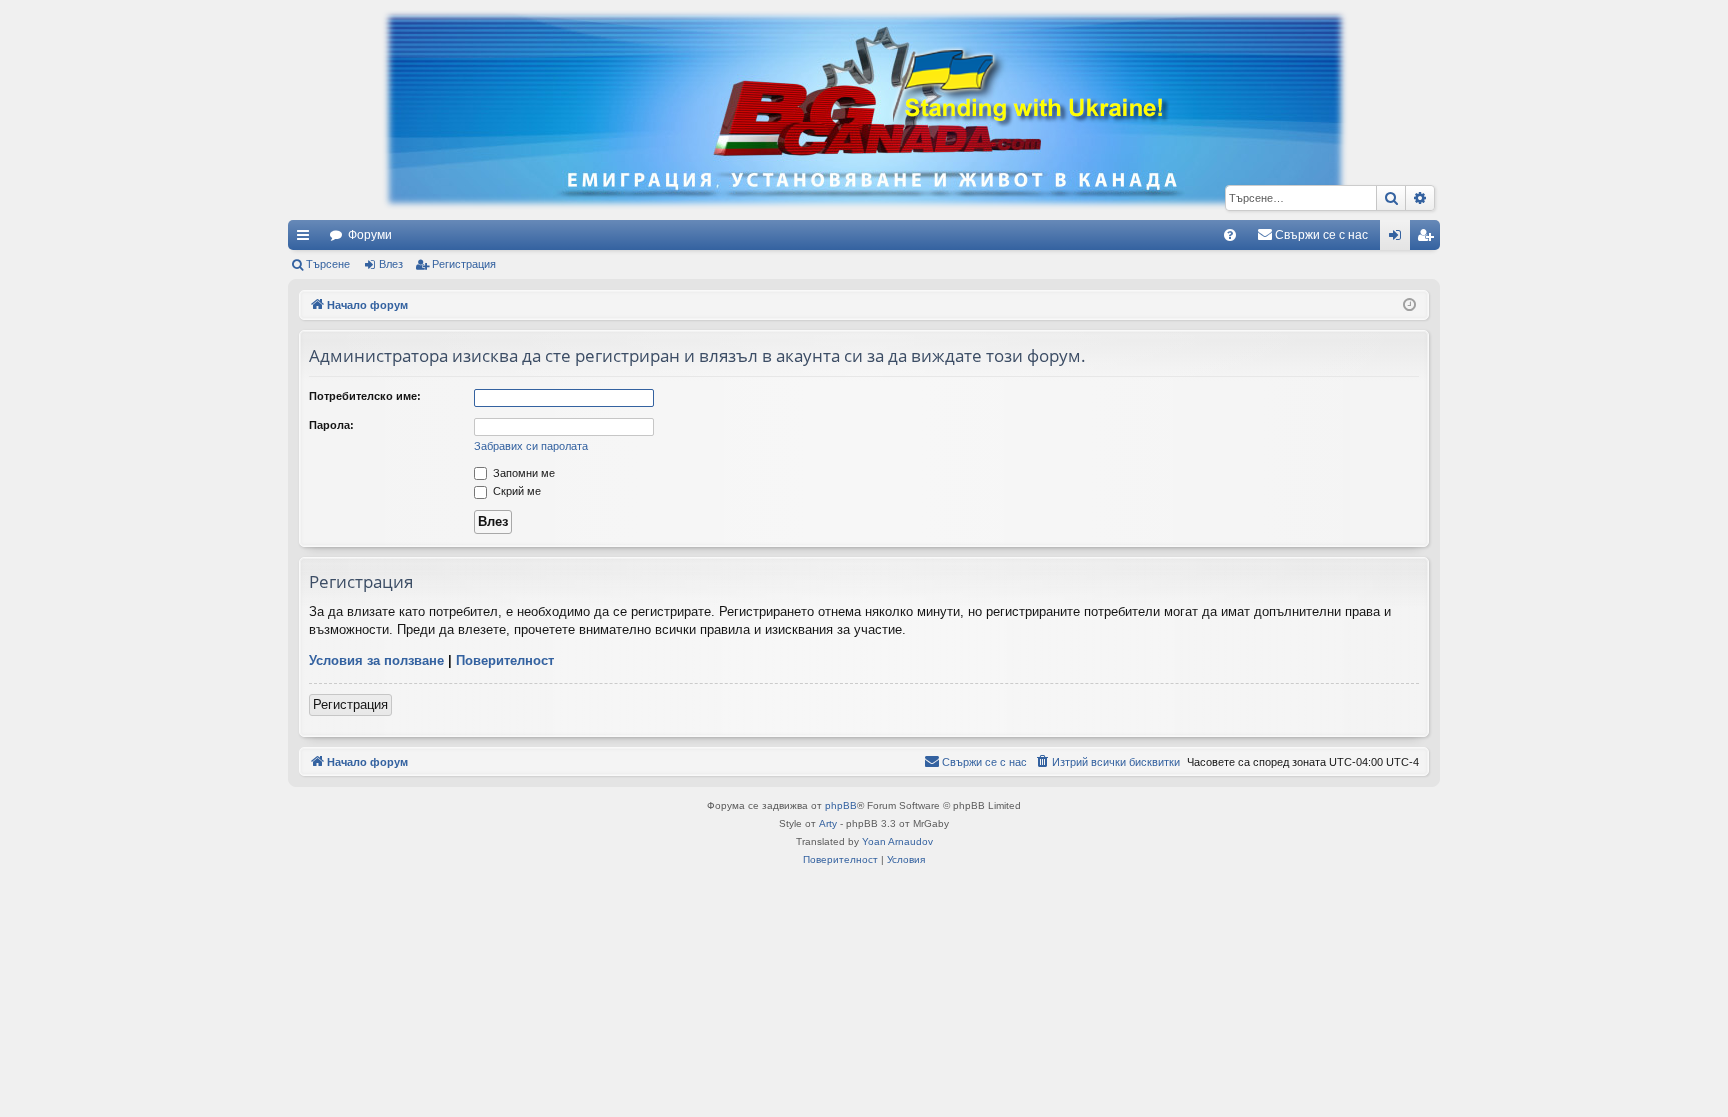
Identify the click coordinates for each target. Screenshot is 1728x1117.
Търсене (328, 264)
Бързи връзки (307, 239)
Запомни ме (522, 473)
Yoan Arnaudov (897, 841)
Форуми (370, 235)
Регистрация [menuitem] (1429, 239)
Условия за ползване (376, 660)
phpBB (841, 805)
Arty (828, 823)
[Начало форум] (864, 110)
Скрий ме (515, 491)
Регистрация (464, 264)
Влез (391, 264)
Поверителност (505, 660)
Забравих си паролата (531, 446)
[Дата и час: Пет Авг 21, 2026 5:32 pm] (1409, 305)
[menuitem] (1230, 235)
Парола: (331, 425)
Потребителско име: (365, 396)
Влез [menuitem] (1399, 239)
